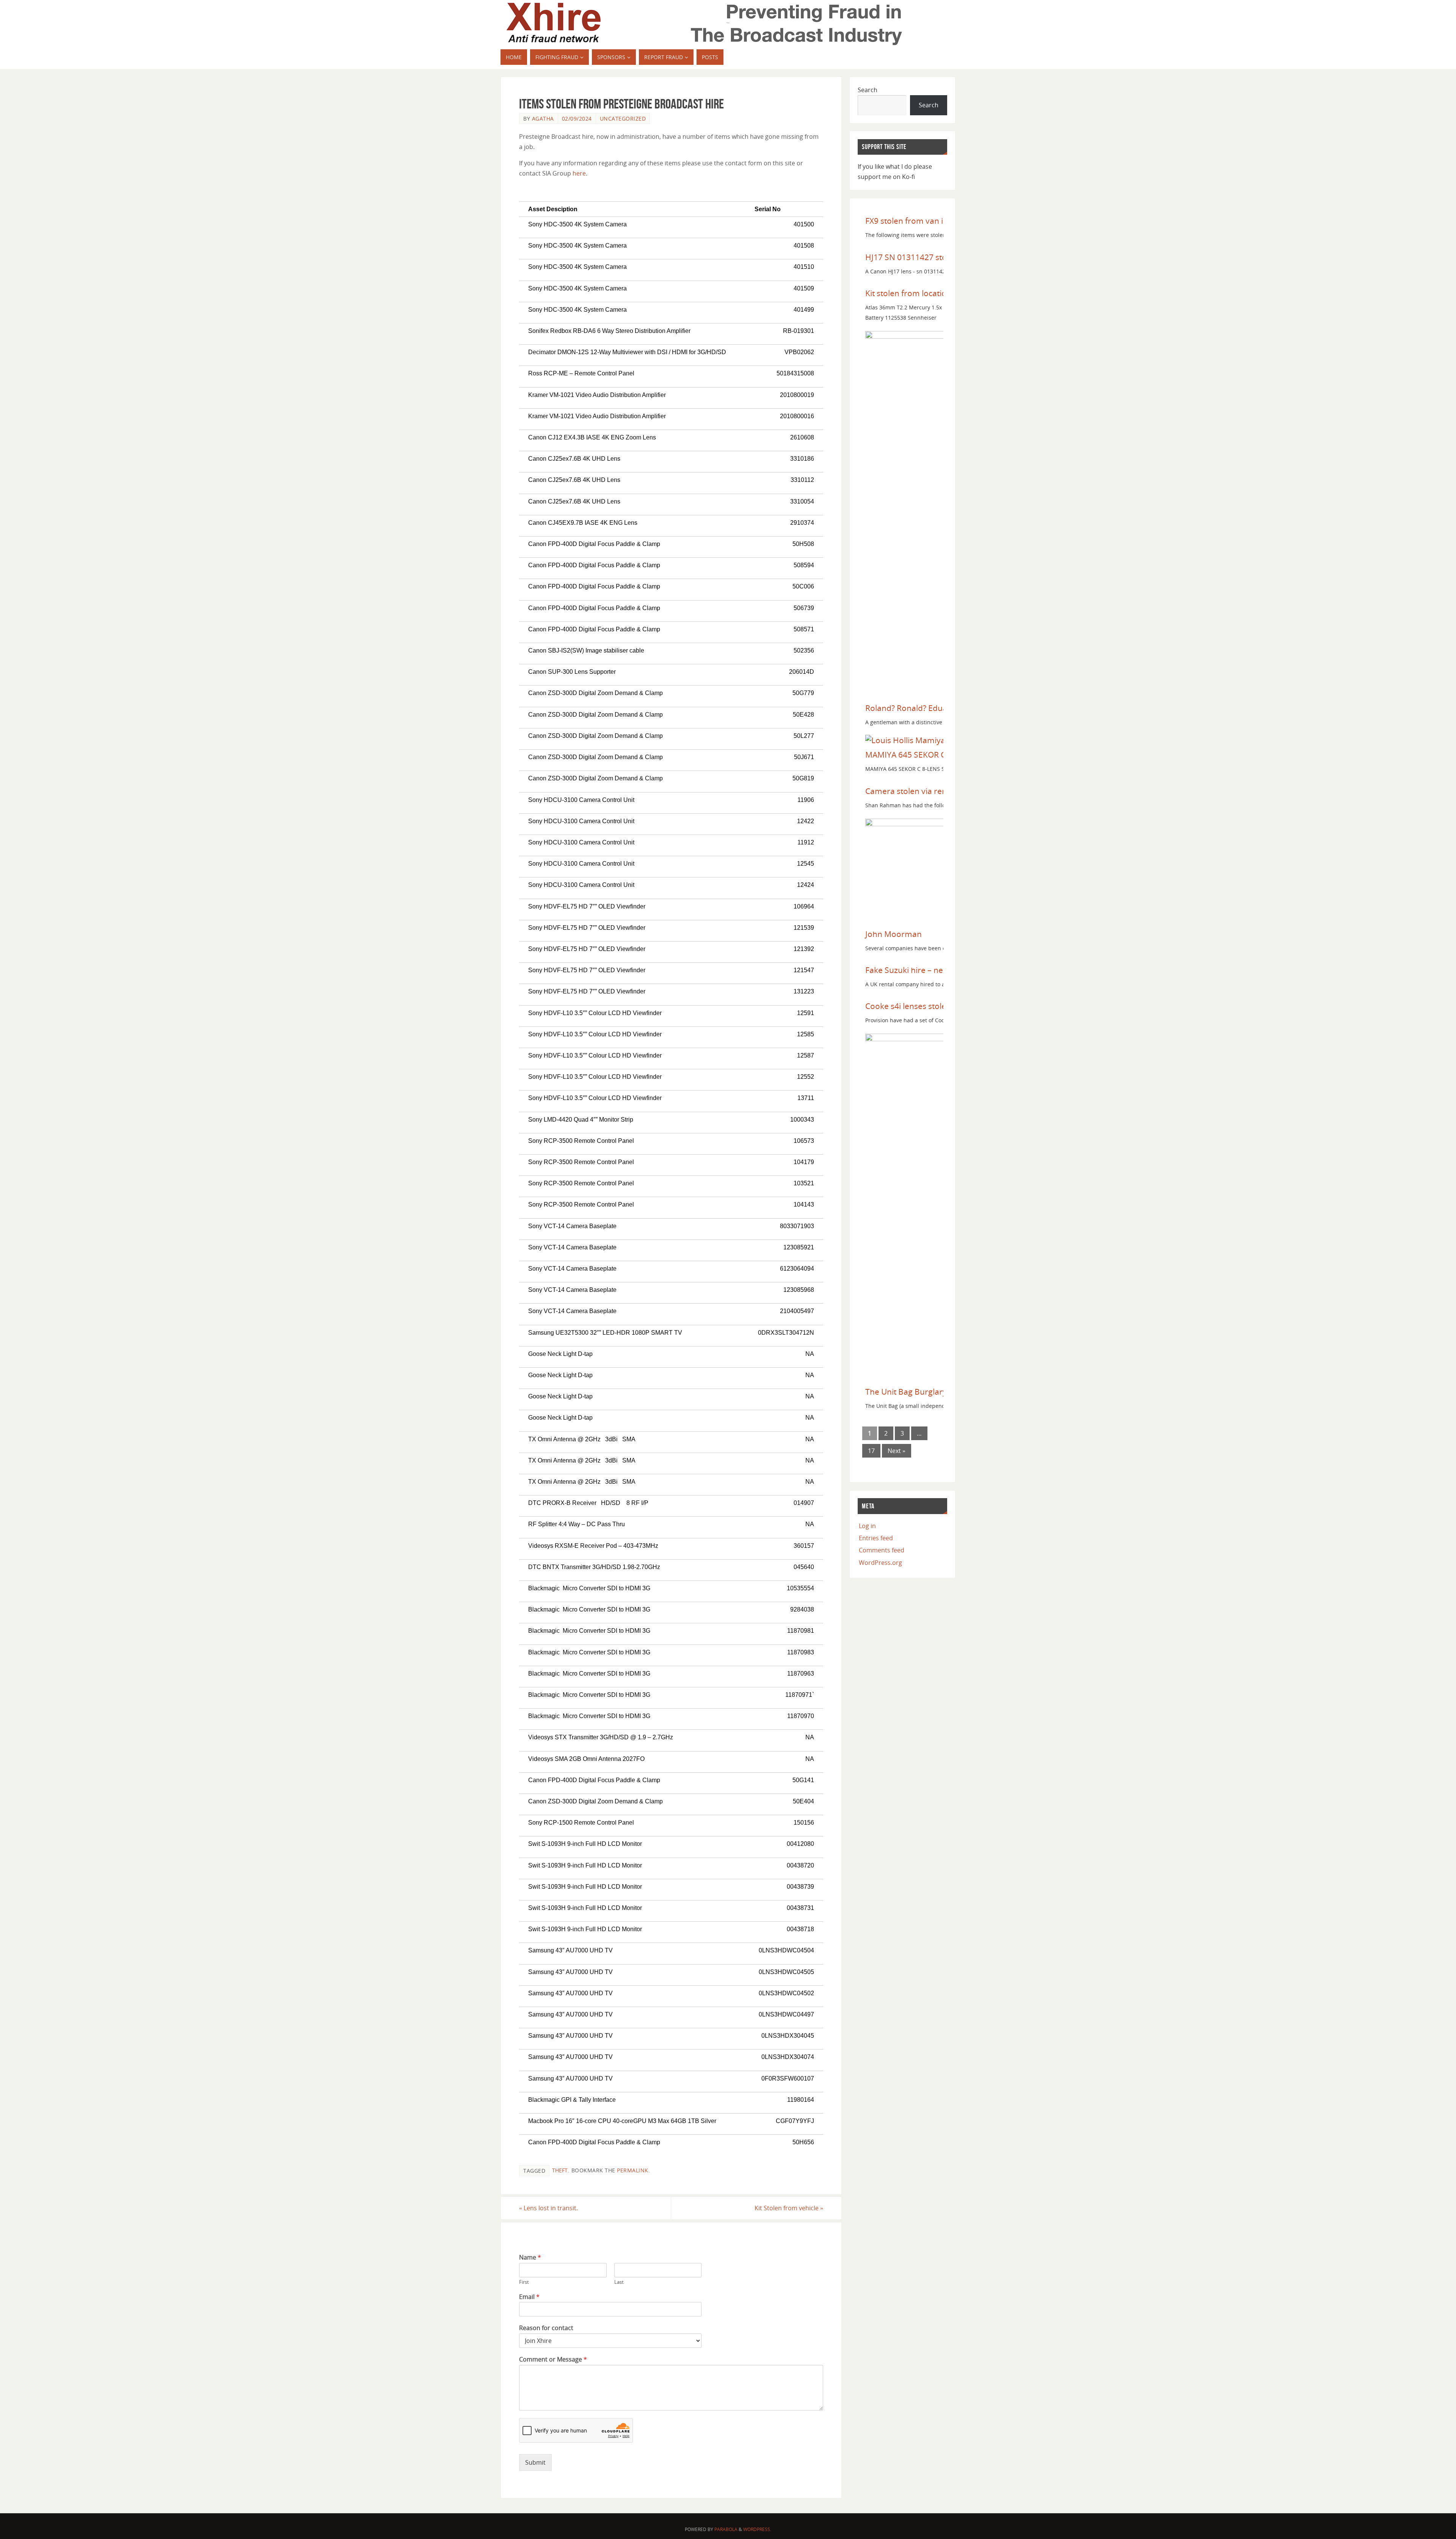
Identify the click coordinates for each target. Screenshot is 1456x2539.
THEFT (560, 2170)
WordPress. (757, 2529)
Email (529, 2297)
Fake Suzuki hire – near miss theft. (928, 970)
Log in (867, 1526)
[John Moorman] (916, 823)
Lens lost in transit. (548, 2208)
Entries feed (876, 1538)
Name (530, 2257)
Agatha (543, 118)
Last (619, 2282)
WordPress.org (880, 1563)
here (579, 173)
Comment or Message (553, 2359)
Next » (897, 1451)
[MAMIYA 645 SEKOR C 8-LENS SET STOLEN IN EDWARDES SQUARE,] (919, 740)
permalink (633, 2170)
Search (868, 90)
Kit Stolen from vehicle (789, 2208)
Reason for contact (546, 2328)
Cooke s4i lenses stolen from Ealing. (932, 1006)
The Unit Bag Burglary (906, 1392)
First (524, 2282)
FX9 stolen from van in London (922, 221)
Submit (535, 2462)
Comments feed (882, 1550)
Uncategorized (623, 118)
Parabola (726, 2529)
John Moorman (894, 934)
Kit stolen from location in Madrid (927, 293)
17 (871, 1451)
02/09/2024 (577, 118)
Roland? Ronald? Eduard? (912, 708)
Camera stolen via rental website (926, 791)
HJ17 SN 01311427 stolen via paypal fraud (943, 257)
